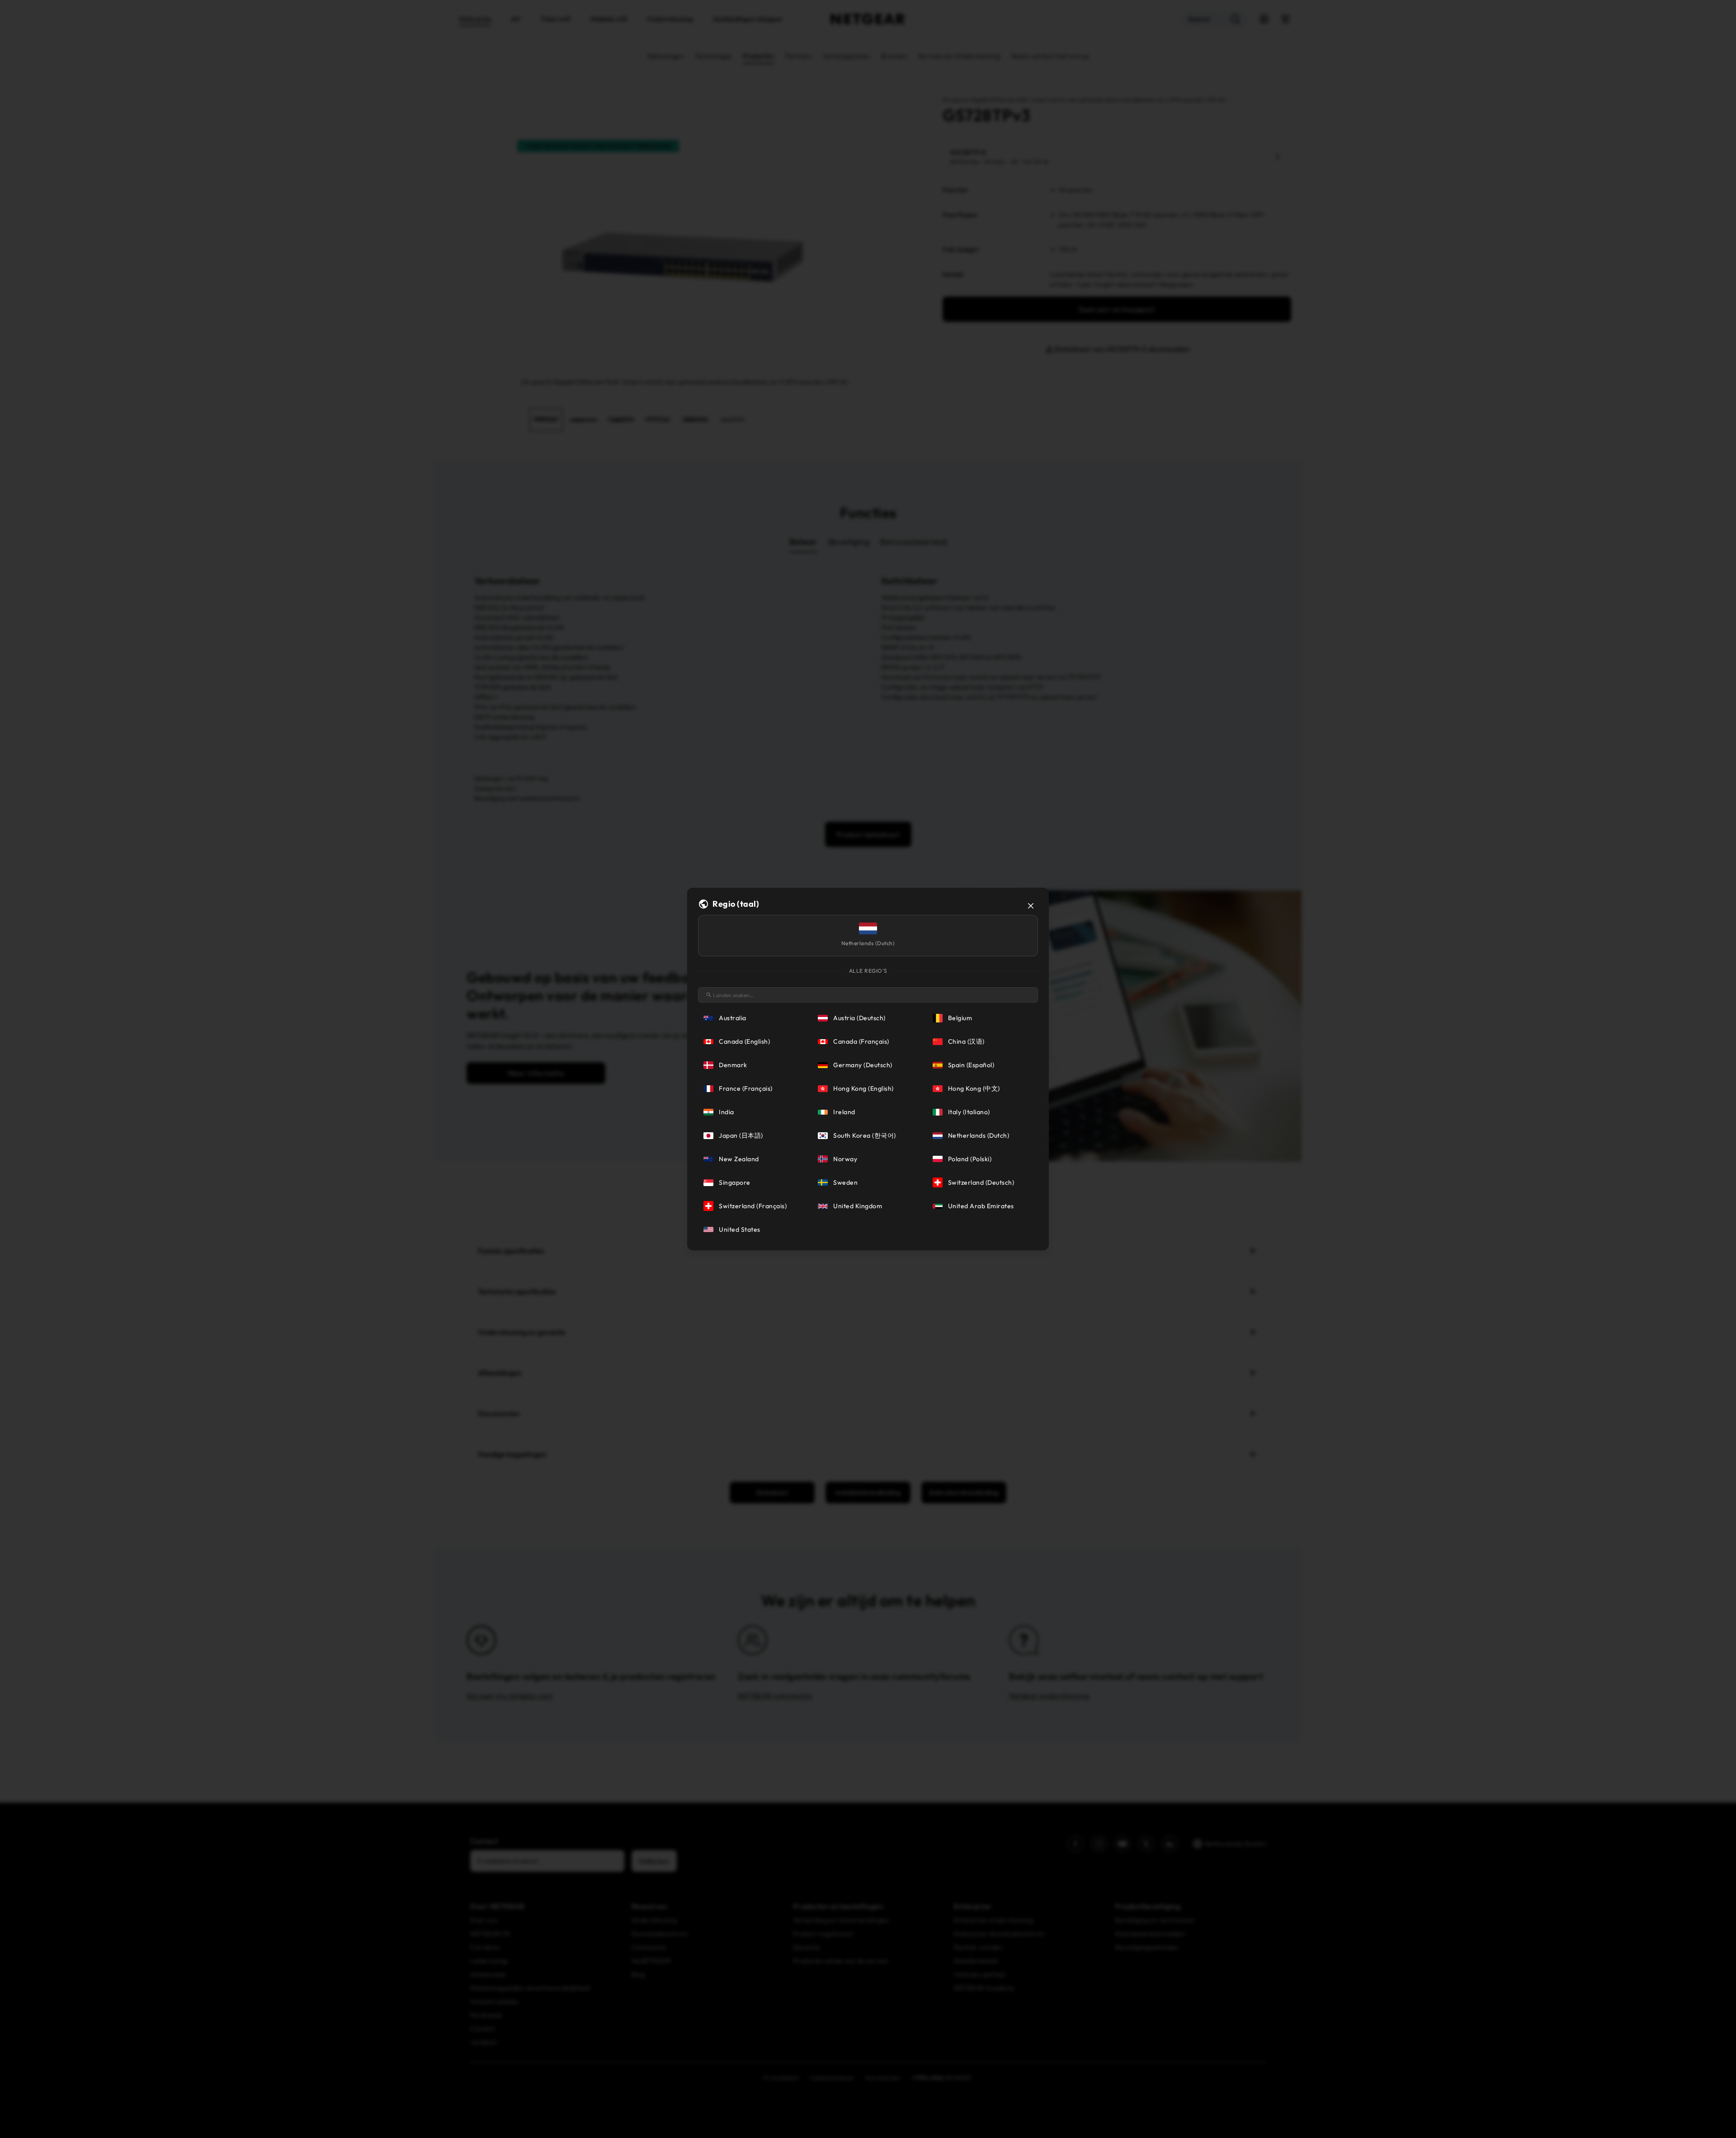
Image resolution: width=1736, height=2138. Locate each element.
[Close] (1031, 906)
